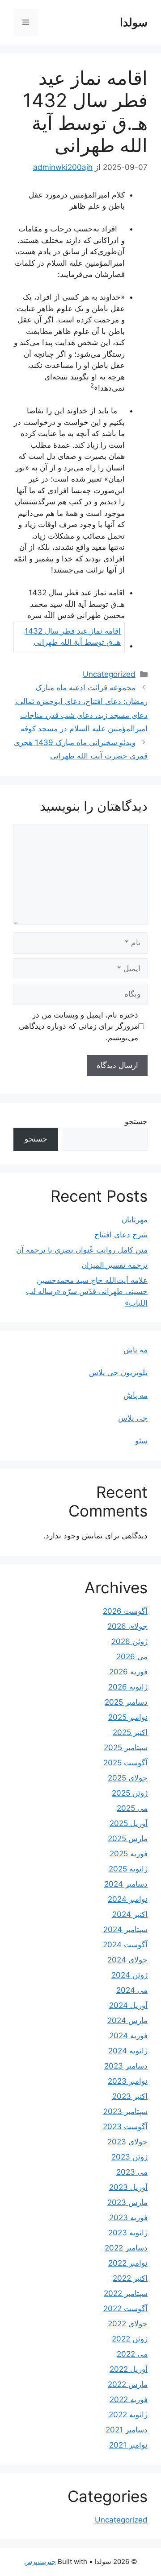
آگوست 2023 (125, 2127)
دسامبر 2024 (126, 1884)
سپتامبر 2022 (126, 2293)
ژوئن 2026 (129, 1641)
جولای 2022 (128, 2324)
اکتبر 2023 (130, 2096)
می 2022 (132, 2354)
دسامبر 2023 (126, 2066)
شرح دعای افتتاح (121, 1235)
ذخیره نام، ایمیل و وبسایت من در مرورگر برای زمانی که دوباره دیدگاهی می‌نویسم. (78, 1026)
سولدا (134, 22)
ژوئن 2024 (129, 1975)
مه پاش (136, 1350)
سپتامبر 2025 (126, 1748)
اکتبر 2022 (130, 2278)
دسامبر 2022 (126, 2248)
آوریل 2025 (129, 1823)
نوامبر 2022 (128, 2263)
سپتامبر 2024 (125, 1929)
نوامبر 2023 (128, 2081)
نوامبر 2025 (128, 1717)
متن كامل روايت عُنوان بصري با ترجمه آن (82, 1250)
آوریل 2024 (128, 2005)
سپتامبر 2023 (125, 2111)
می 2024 (132, 1990)
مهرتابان (135, 1220)
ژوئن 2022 (130, 2339)
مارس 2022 (128, 2384)
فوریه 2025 (129, 1854)
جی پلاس (133, 1418)
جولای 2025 (128, 1778)
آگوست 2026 (125, 1611)
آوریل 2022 (129, 2369)
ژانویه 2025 (128, 1869)
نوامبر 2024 (128, 1899)
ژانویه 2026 (128, 1687)
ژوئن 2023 (129, 2157)
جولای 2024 (127, 1960)
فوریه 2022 (129, 2399)
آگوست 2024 (125, 1945)
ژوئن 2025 (130, 1793)
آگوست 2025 (125, 1763)
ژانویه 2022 (128, 2415)
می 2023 (132, 2172)
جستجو (136, 1121)
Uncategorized (109, 674)
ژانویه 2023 (128, 2233)
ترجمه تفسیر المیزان (114, 1265)
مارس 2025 (128, 1838)
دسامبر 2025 (126, 1702)
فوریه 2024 (128, 2036)
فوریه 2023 (128, 2217)
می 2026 (132, 1657)
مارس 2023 (127, 2202)
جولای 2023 (127, 2142)
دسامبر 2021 (127, 2430)
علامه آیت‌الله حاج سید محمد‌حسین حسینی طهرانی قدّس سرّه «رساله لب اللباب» (87, 1292)
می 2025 (132, 1808)
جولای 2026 (127, 1626)
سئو (141, 1441)
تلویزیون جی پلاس (118, 1372)
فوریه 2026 (128, 1672)
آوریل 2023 (128, 2187)
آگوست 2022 (125, 2308)
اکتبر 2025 (130, 1732)
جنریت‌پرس (40, 2562)
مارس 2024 (127, 2020)
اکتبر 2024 (130, 1914)
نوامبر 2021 (128, 2445)
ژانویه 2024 (128, 2051)
